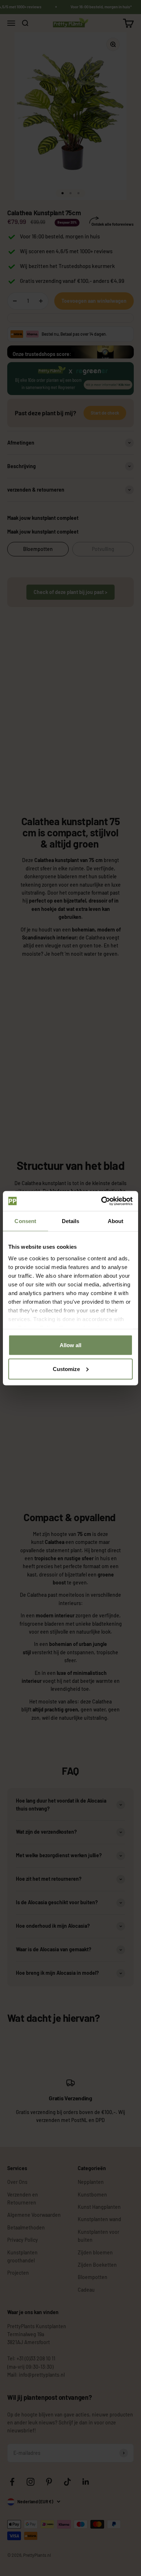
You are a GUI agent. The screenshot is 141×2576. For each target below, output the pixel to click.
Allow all (70, 1345)
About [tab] (116, 1221)
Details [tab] (71, 1221)
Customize (66, 1369)
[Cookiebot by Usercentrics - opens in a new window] (101, 1201)
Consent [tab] (25, 1221)
